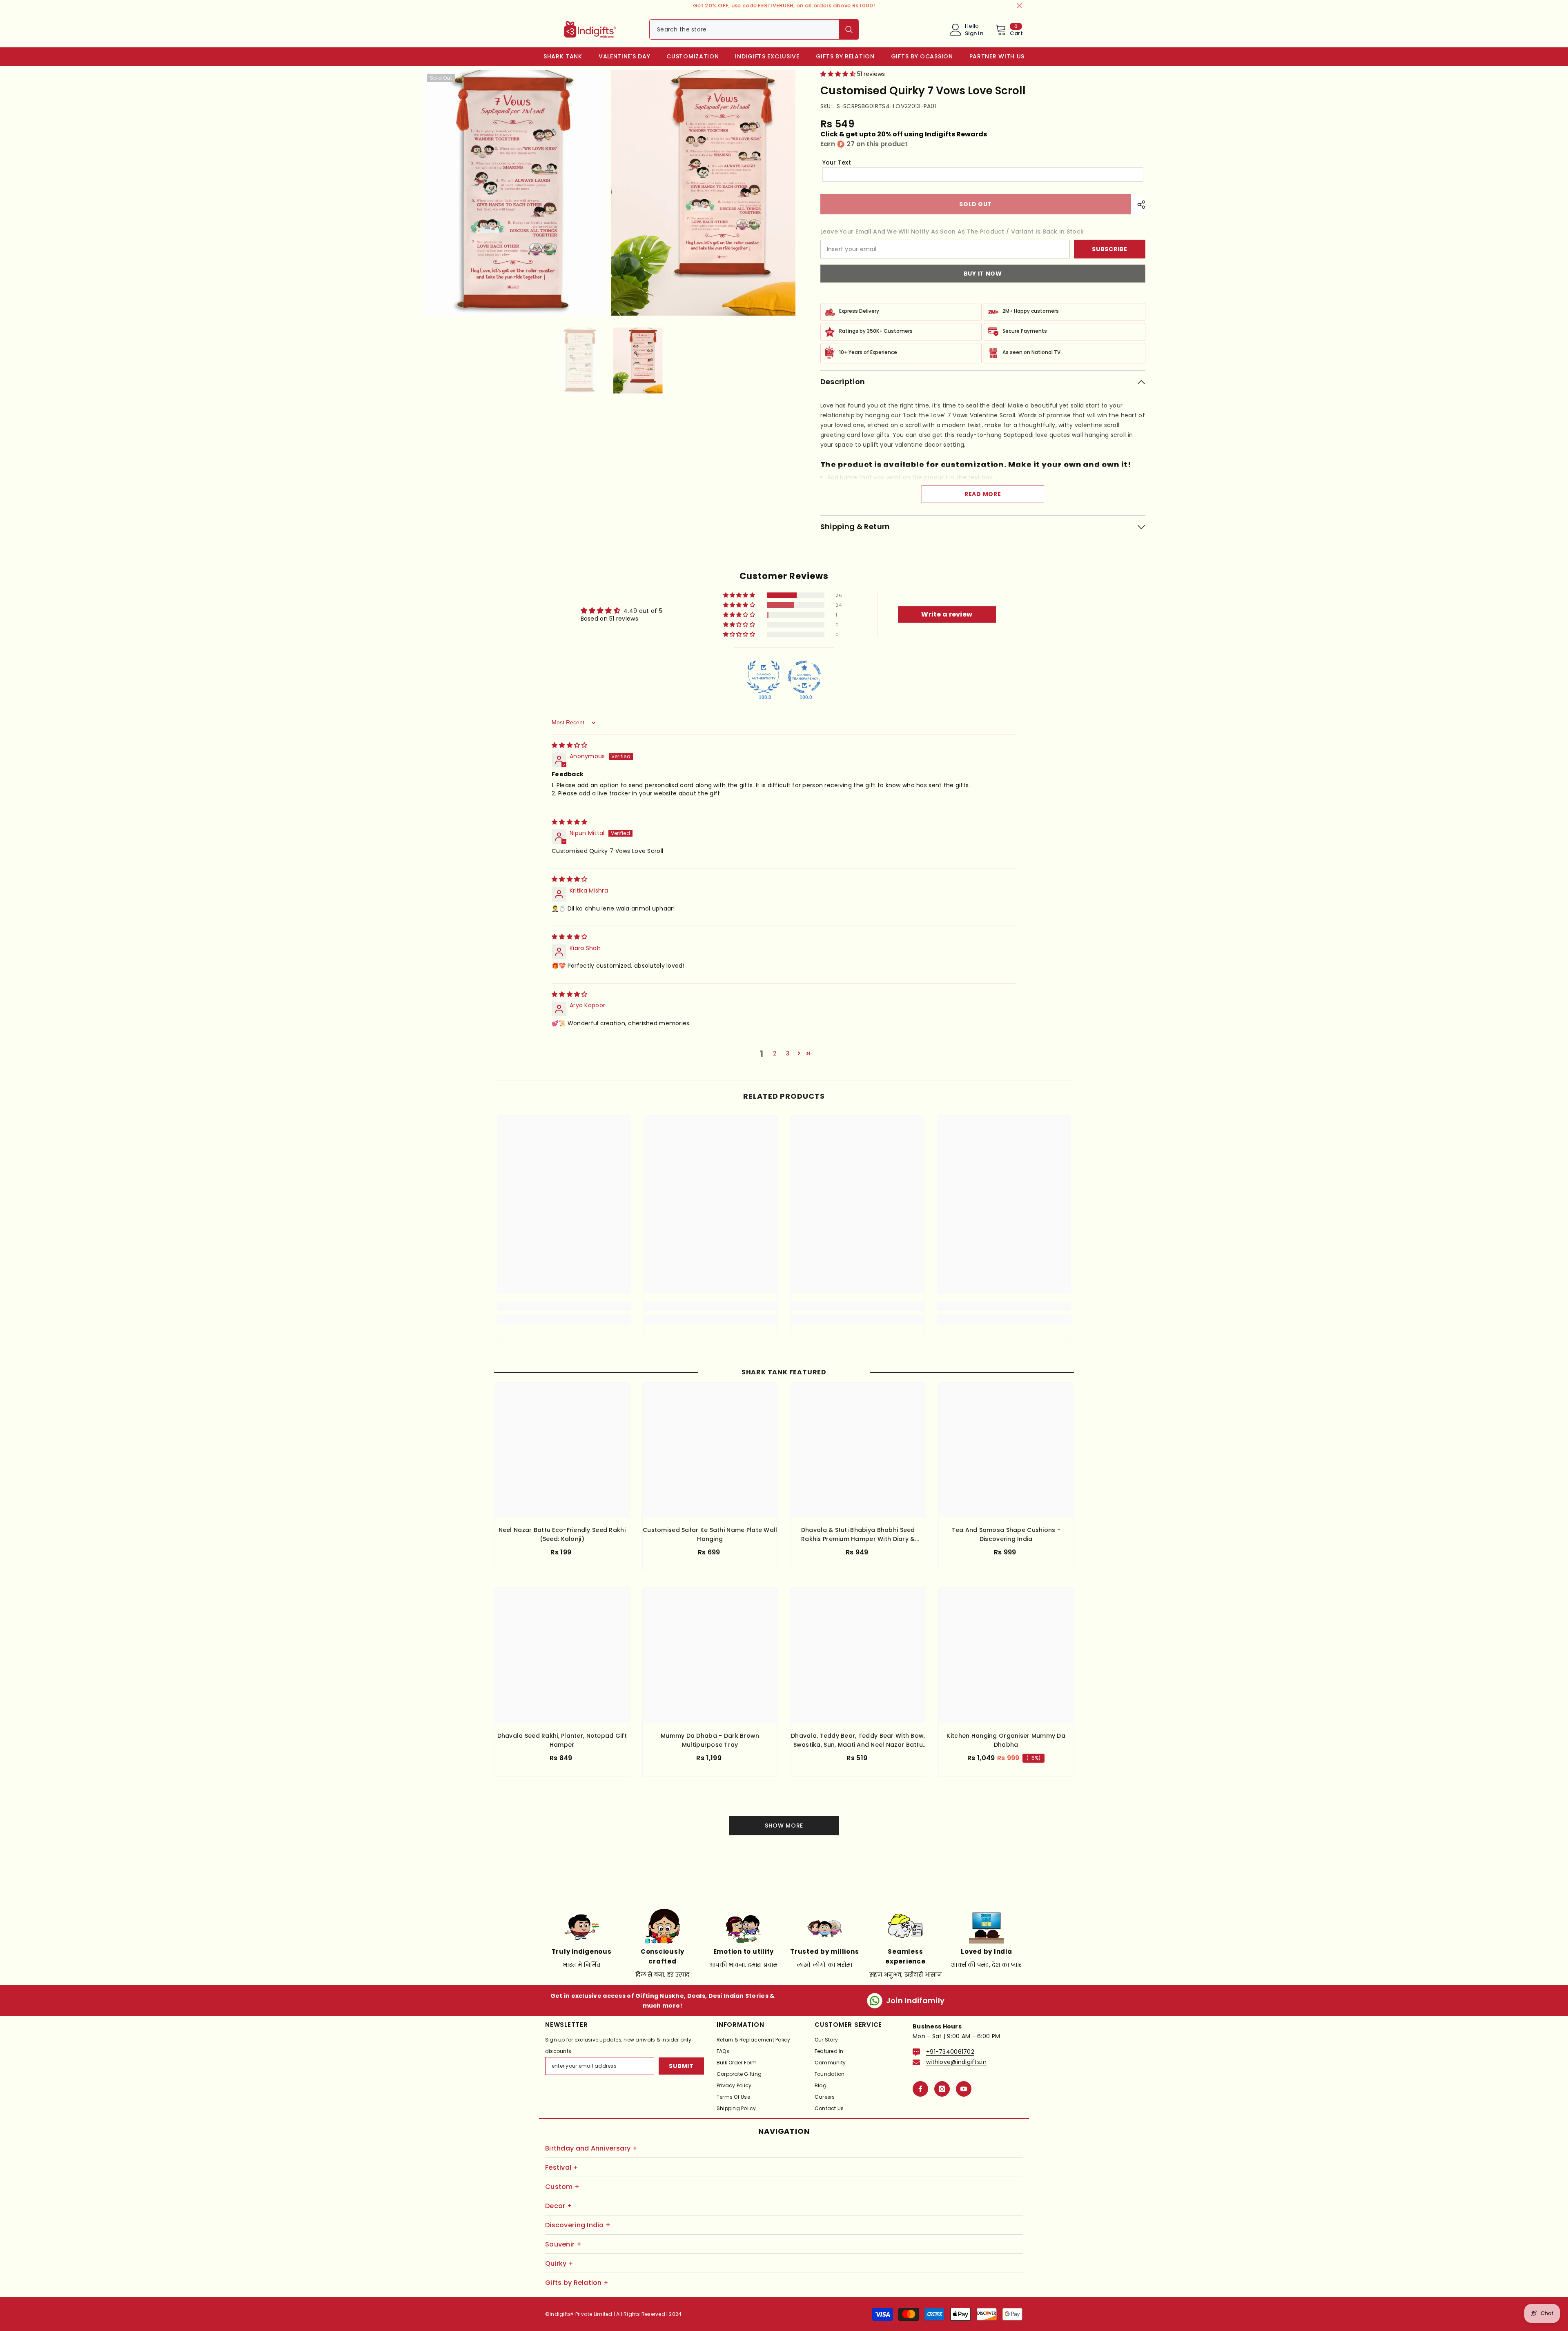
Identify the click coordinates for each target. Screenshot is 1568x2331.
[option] (580, 360)
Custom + (562, 2187)
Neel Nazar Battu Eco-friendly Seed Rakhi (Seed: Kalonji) (562, 1534)
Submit (681, 2066)
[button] (839, 74)
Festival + (562, 2167)
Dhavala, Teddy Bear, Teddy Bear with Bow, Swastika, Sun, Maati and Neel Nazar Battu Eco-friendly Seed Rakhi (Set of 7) (858, 1740)
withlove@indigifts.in (956, 2062)
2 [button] (775, 1053)
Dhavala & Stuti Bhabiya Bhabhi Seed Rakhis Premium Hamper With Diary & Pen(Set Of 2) (858, 1535)
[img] (569, 745)
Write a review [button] (947, 614)
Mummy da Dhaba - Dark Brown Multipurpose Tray (710, 1740)
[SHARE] (1138, 205)
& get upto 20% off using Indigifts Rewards (904, 134)
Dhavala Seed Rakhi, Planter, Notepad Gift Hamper (562, 1740)
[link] (564, 1306)
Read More (983, 494)
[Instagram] (942, 2089)
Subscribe (1109, 249)
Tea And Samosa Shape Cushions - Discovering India (1006, 1534)
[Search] (754, 29)
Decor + (559, 2206)
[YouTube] (964, 2089)
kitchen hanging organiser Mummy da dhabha (1006, 1740)
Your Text (837, 163)
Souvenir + (563, 2244)
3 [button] (788, 1053)
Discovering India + (578, 2225)
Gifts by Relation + (577, 2283)
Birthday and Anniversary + (591, 2148)
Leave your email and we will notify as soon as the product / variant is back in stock (952, 232)
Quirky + (559, 2263)
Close (1019, 6)
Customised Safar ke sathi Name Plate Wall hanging (710, 1534)
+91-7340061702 (950, 2052)
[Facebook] (920, 2089)
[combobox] (744, 29)
